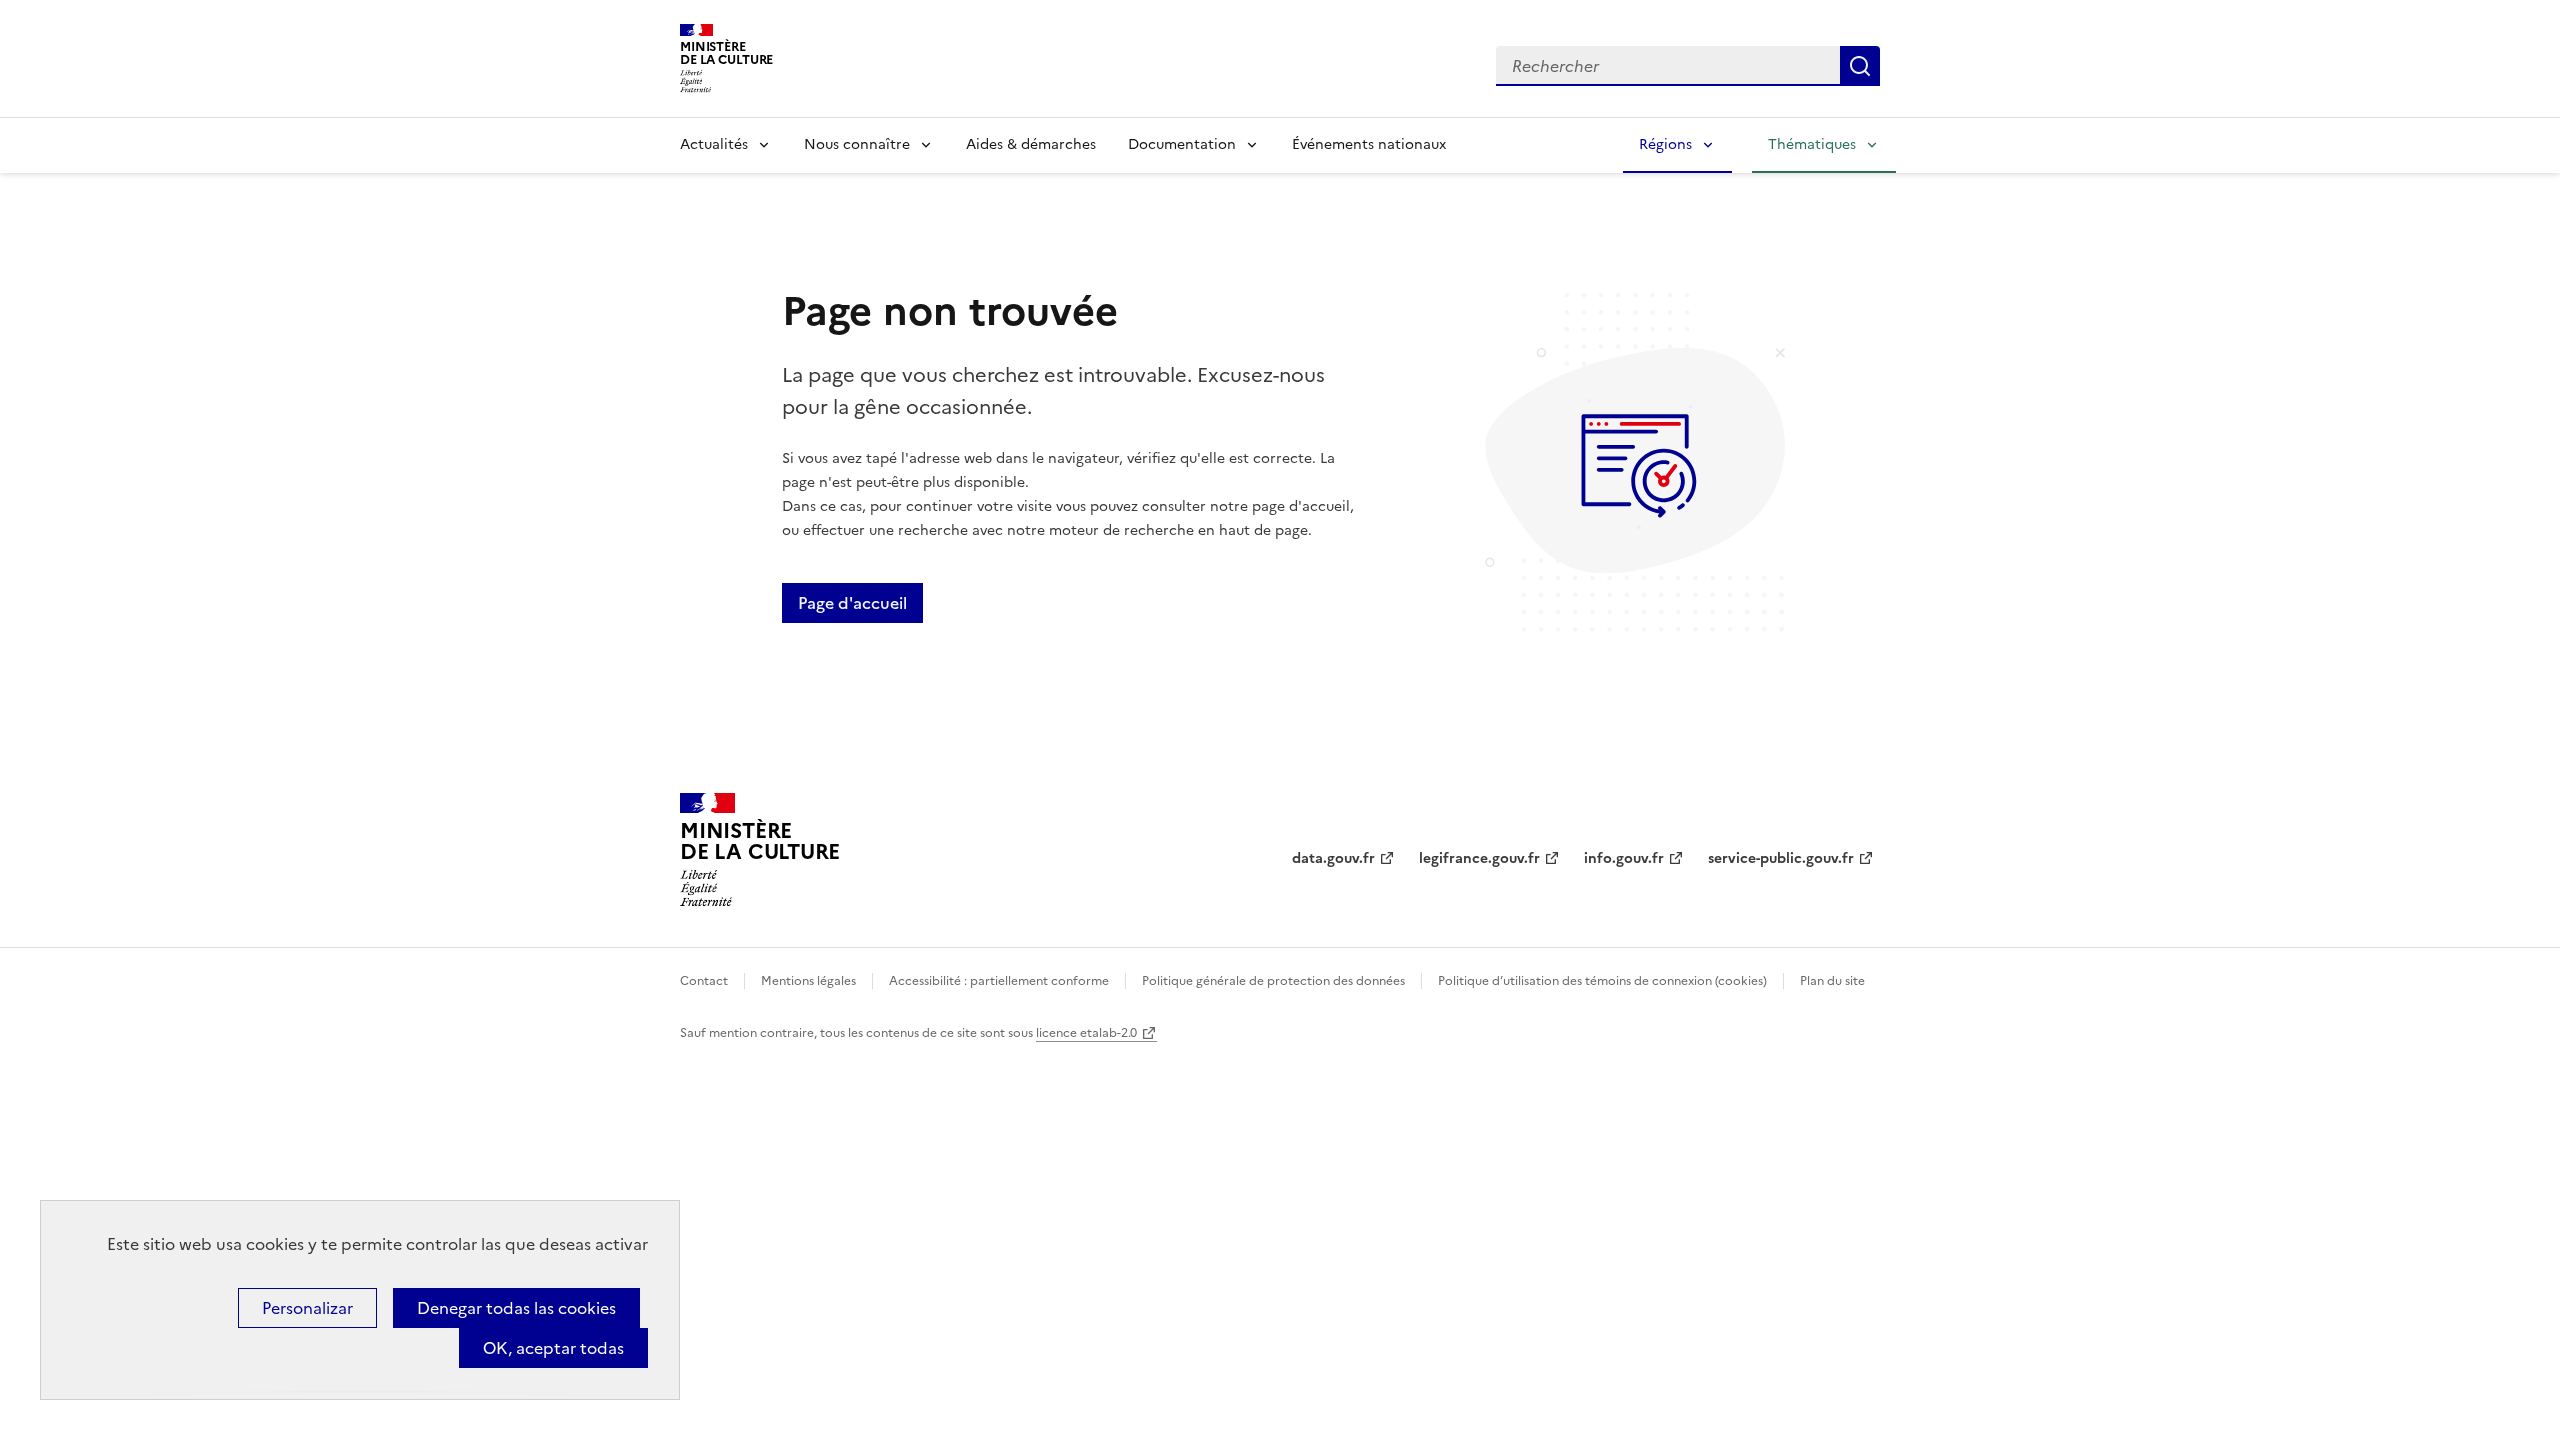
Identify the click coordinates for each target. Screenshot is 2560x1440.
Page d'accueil (852, 603)
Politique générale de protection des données (1273, 981)
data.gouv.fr (1333, 858)
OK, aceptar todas (553, 1348)
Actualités (714, 144)
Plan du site (1832, 981)
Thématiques (1812, 144)
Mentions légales (808, 981)
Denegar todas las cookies (516, 1308)
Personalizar (307, 1308)
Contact (704, 981)
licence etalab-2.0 (1086, 1033)
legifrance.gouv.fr (1479, 858)
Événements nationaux (1369, 144)
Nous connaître (857, 144)
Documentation (1182, 144)
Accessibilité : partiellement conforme (999, 981)
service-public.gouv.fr (1781, 858)
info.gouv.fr (1624, 858)
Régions (1665, 144)
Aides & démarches (1031, 144)
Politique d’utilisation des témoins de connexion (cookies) (1602, 981)
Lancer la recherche (1860, 66)
